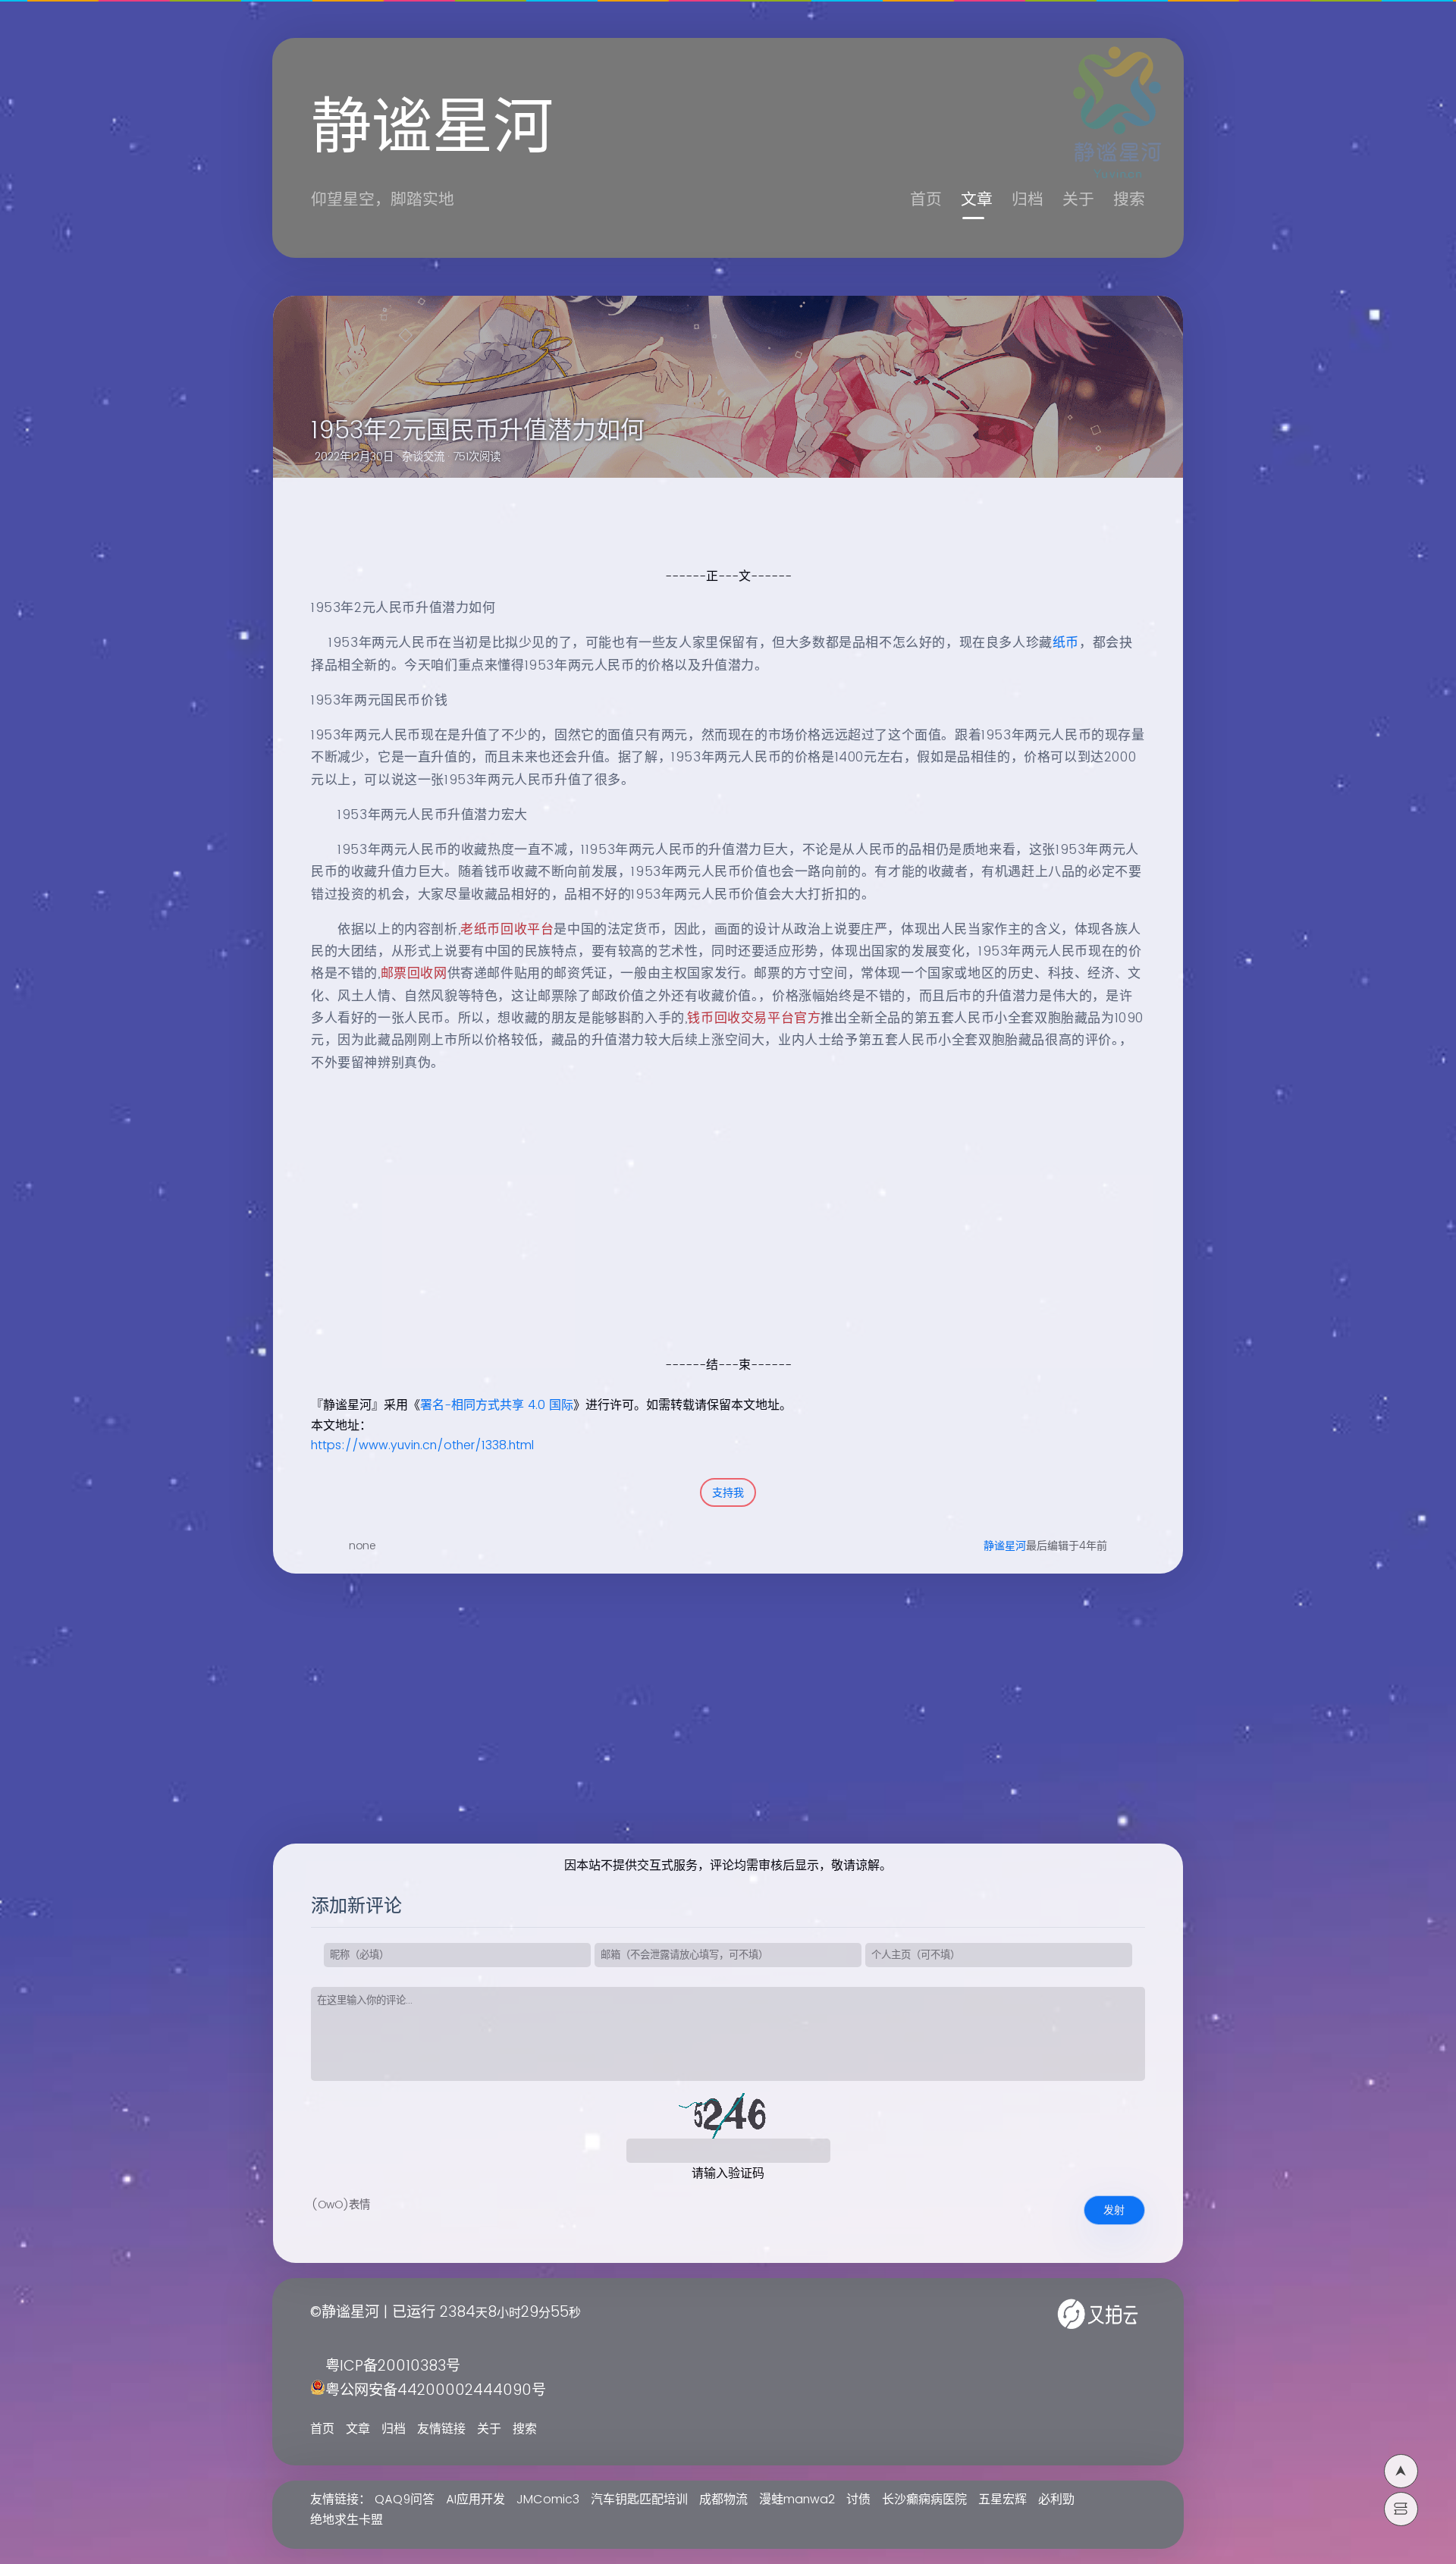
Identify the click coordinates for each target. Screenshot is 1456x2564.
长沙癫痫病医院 (924, 2500)
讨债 (858, 2500)
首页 (926, 200)
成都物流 (723, 2500)
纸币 (1066, 643)
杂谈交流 (423, 457)
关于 (1078, 200)
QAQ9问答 (405, 2500)
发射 (1114, 2210)
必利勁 (1056, 2500)
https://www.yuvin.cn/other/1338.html (422, 1445)
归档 (1028, 200)
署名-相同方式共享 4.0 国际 (497, 1405)
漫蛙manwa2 (797, 2500)
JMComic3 (548, 2500)
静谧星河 (1005, 1546)
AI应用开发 (475, 2500)
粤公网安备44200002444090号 (436, 2391)
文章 (977, 200)
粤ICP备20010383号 (393, 2366)
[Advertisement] (711, 1248)
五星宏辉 (1003, 2500)
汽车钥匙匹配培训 (639, 2500)
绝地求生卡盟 (347, 2520)
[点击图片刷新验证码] (728, 2116)
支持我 (728, 1493)
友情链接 (441, 2429)
